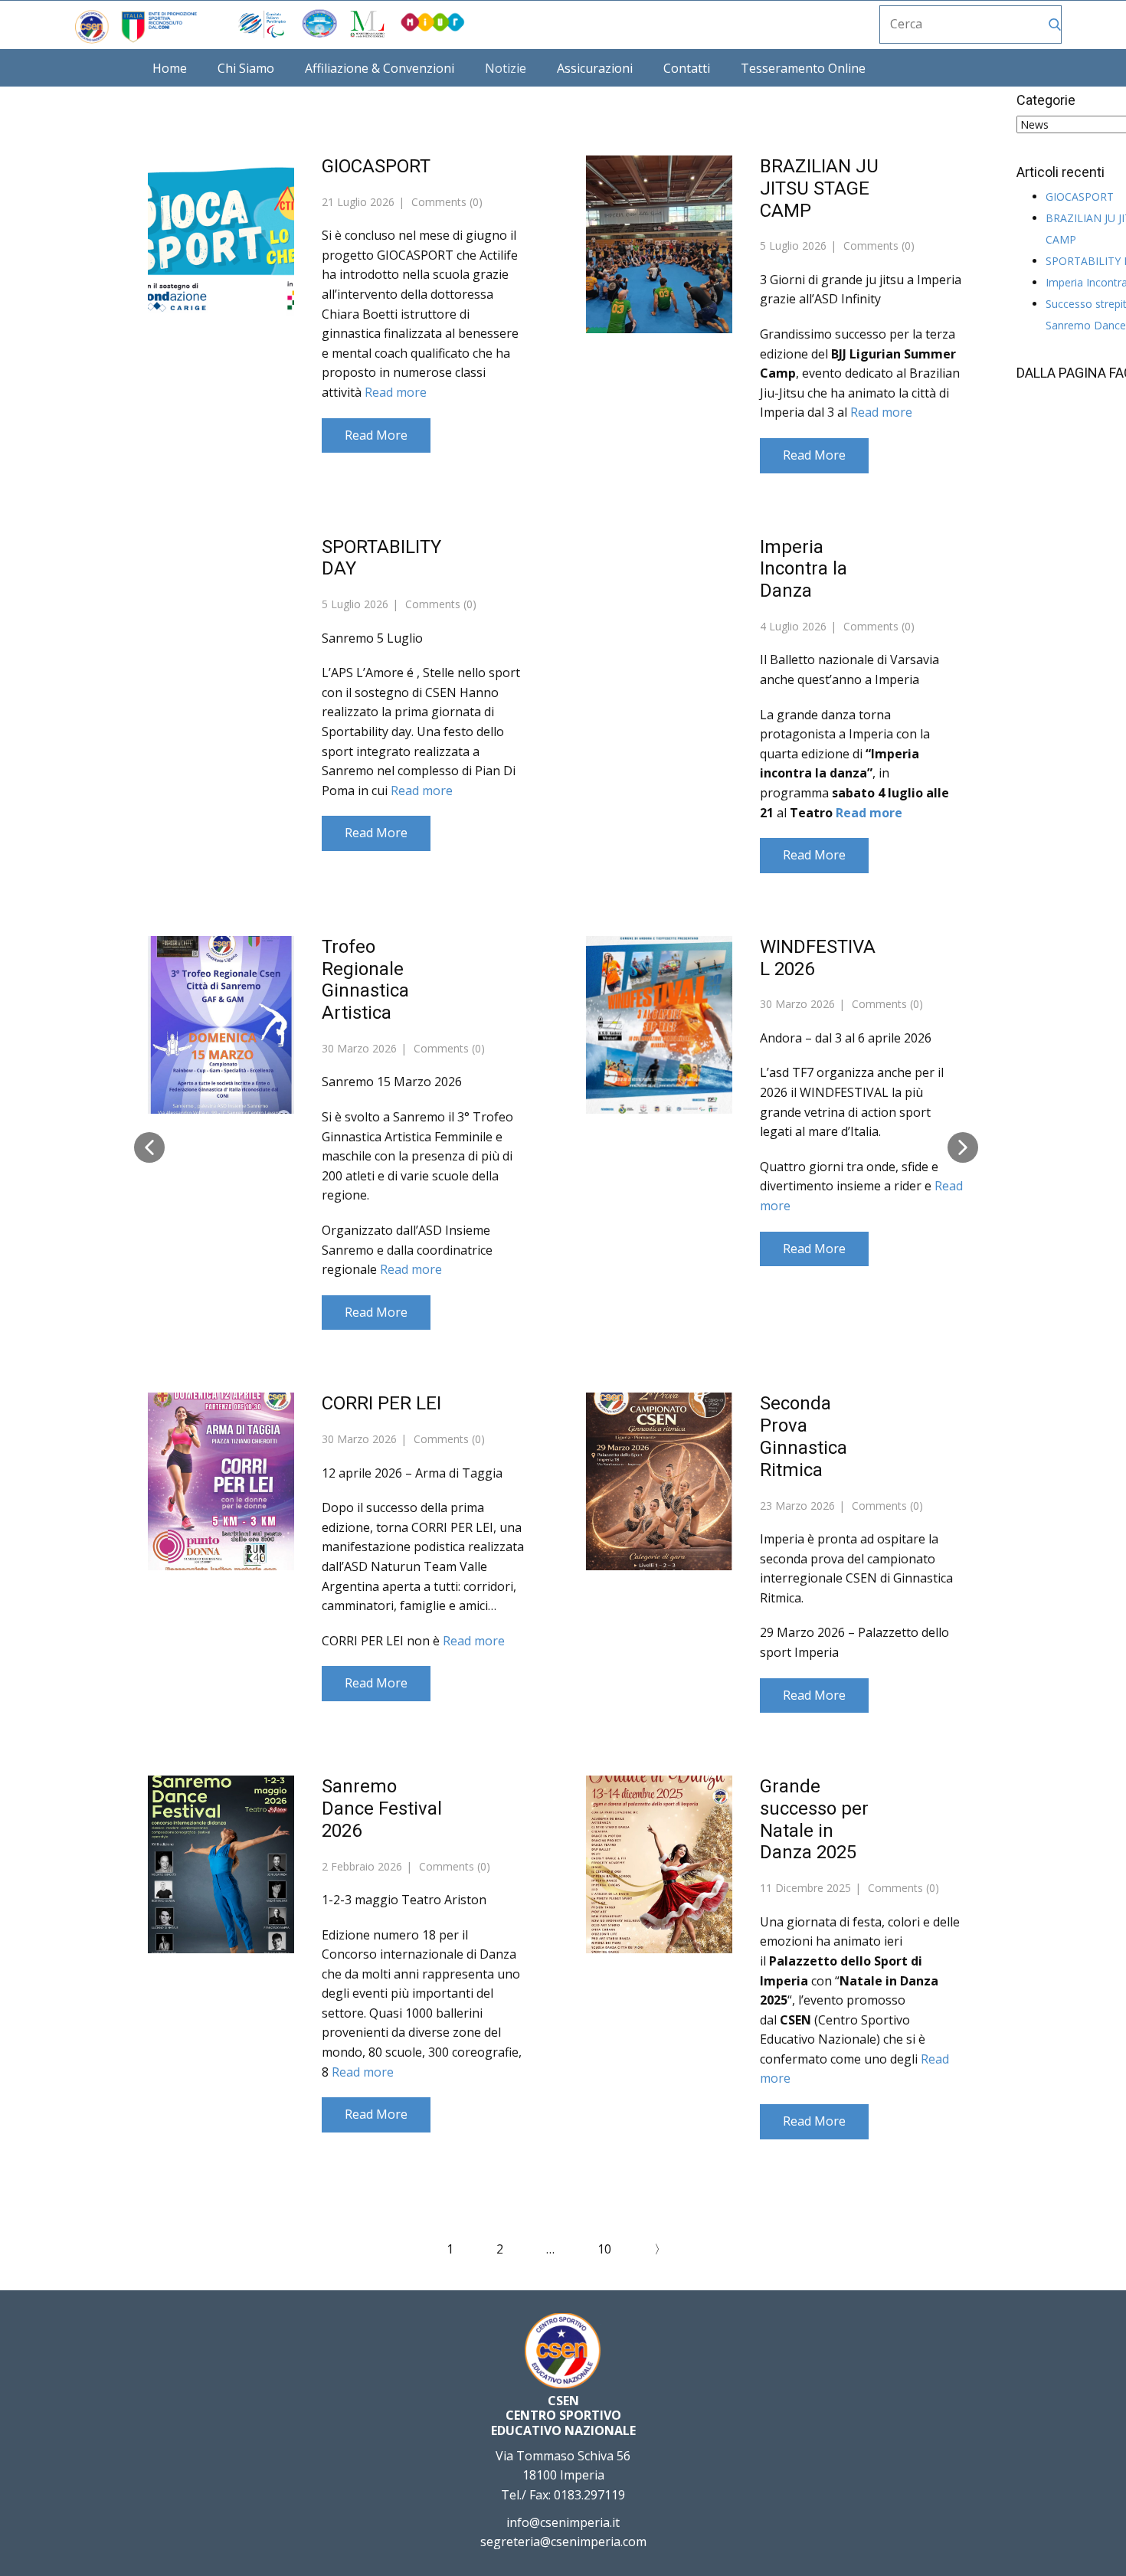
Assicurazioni (595, 68)
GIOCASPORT (376, 166)
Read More (376, 435)
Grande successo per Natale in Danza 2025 (814, 1819)
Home (170, 68)
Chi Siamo (246, 68)
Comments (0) (445, 202)
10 (604, 2249)
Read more (396, 392)
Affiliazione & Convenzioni (380, 68)
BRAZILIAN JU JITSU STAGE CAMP (819, 188)
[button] (149, 1147)
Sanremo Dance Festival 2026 (382, 1808)
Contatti (687, 68)
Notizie (506, 68)
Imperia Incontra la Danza (804, 569)
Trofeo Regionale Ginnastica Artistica (365, 980)
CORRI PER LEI (381, 1403)
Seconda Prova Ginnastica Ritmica (804, 1436)
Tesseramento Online (803, 68)
